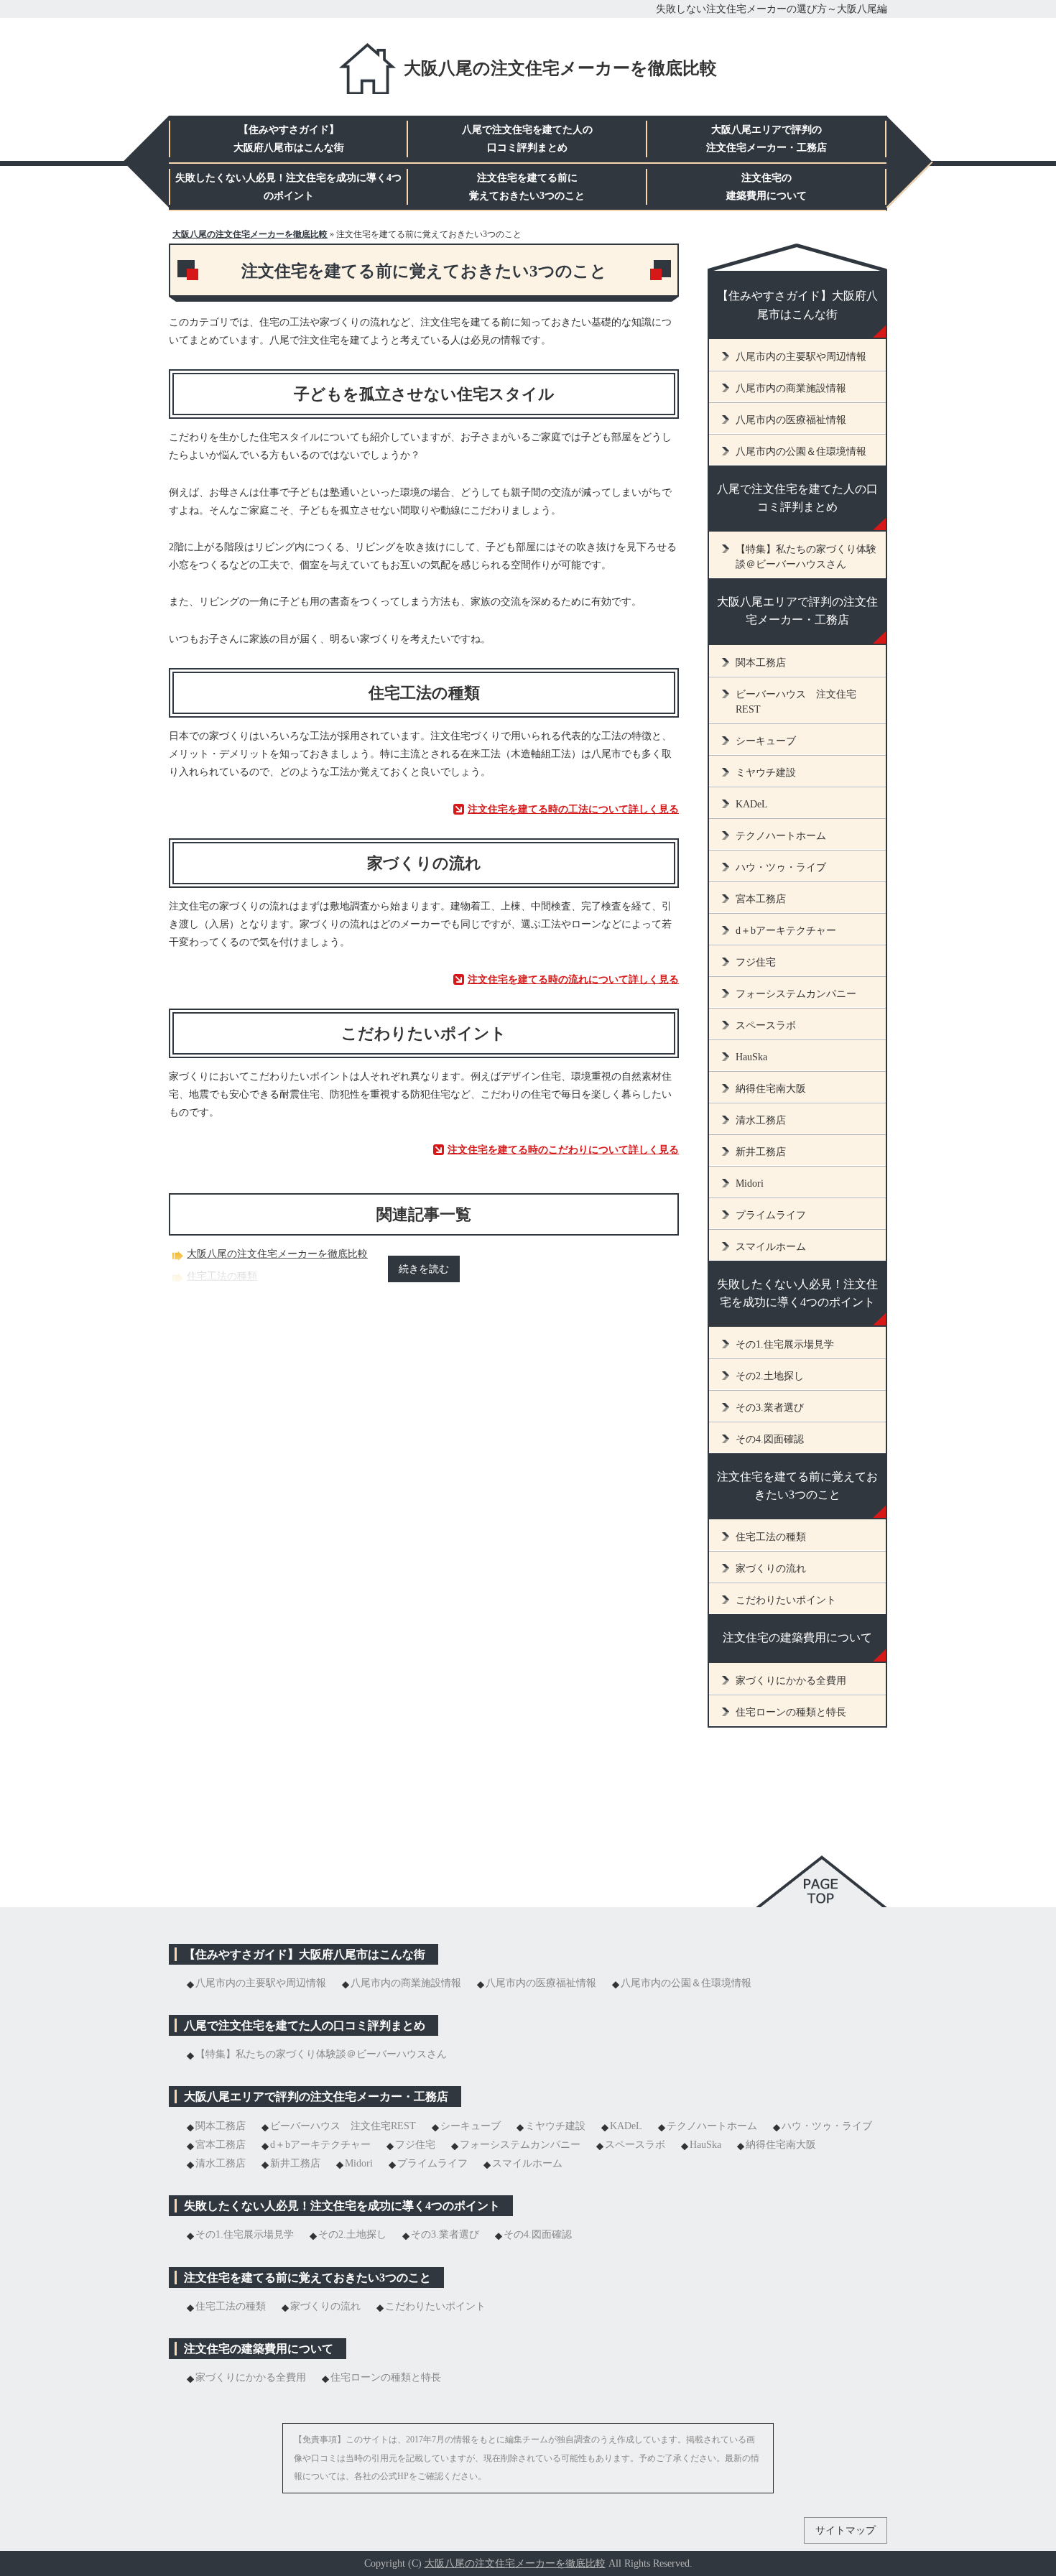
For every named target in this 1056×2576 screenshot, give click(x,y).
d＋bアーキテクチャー (786, 931)
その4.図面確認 (770, 1439)
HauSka (751, 1057)
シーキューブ (766, 741)
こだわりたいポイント (786, 1600)
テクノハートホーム (781, 836)
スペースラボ (766, 1025)
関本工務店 (761, 663)
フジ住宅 (756, 962)
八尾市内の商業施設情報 (791, 388)
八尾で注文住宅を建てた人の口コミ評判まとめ (797, 498)
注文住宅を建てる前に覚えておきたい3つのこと (797, 1486)
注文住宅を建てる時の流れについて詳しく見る (573, 979)
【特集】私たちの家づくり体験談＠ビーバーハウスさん (806, 557)
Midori (750, 1183)
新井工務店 (761, 1152)
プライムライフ (771, 1215)
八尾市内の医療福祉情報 (791, 420)
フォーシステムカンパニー (796, 994)
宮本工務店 (761, 899)
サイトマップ (846, 2530)
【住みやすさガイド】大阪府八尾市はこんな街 (797, 305)
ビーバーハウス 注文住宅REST (796, 702)
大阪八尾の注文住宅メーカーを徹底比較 (560, 68)
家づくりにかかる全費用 (791, 1681)
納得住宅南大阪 (771, 1089)
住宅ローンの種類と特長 (791, 1712)
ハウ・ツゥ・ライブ (781, 867)
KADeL (752, 804)
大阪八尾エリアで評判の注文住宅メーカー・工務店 (797, 611)
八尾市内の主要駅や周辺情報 (801, 357)
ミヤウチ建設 (766, 773)
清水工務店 (761, 1120)
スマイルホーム (771, 1247)
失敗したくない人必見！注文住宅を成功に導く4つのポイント (797, 1293)
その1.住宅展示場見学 (785, 1344)
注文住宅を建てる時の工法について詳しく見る (573, 809)
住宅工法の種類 (222, 1276)
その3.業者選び (770, 1408)
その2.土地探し (770, 1376)
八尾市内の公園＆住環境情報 (801, 451)
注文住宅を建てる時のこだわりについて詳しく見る (563, 1150)
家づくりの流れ (771, 1569)
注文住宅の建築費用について (797, 1637)
